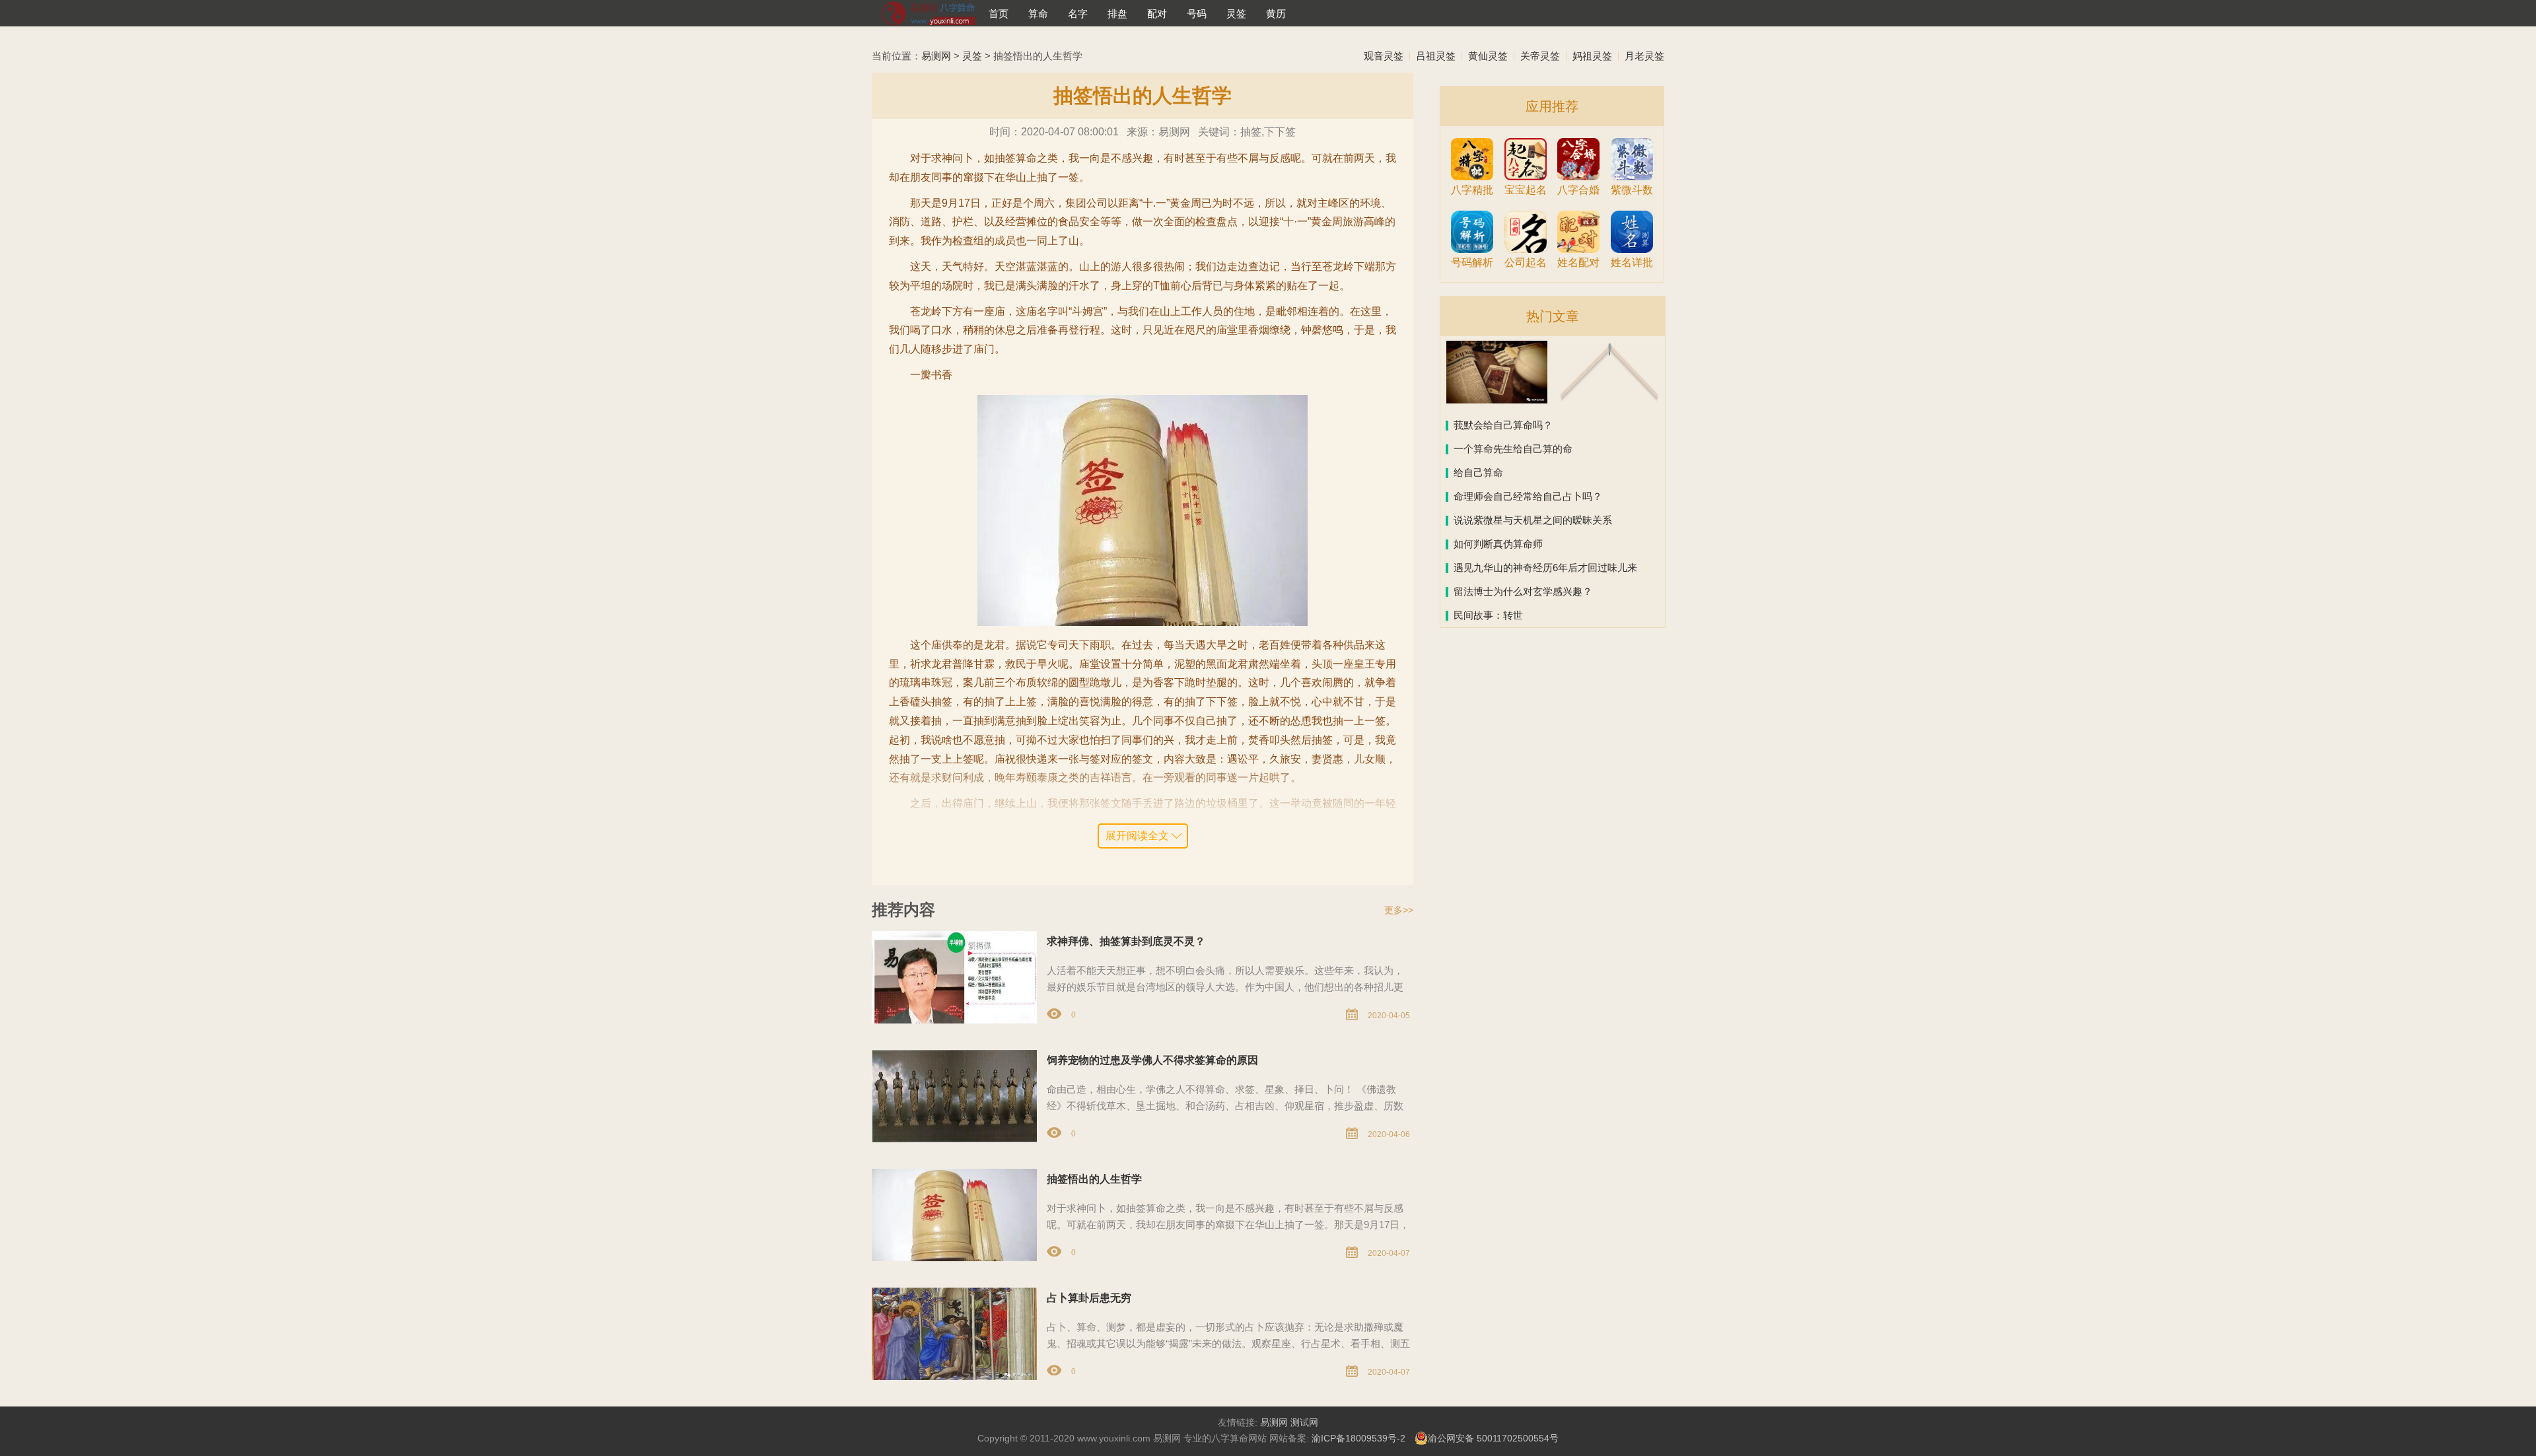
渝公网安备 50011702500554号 (1493, 1438)
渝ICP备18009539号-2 (1358, 1438)
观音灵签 (1384, 56)
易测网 (936, 56)
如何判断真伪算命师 (1498, 544)
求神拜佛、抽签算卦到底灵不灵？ (1126, 941)
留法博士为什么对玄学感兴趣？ (1523, 591)
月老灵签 (1644, 56)
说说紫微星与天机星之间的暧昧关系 (1533, 520)
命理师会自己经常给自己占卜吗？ (1528, 496)
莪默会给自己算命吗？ (1503, 425)
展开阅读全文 (1137, 836)
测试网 (1304, 1422)
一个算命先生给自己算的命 (1513, 449)
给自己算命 (1478, 472)
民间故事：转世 (1488, 615)
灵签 (972, 56)
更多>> (1399, 910)
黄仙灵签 (1488, 56)
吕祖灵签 (1436, 56)
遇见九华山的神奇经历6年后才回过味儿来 (1545, 568)
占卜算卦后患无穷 (1089, 1298)
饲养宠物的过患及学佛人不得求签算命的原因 (1152, 1060)
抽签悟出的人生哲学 (1094, 1179)
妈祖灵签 (1592, 56)
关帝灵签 (1540, 56)
